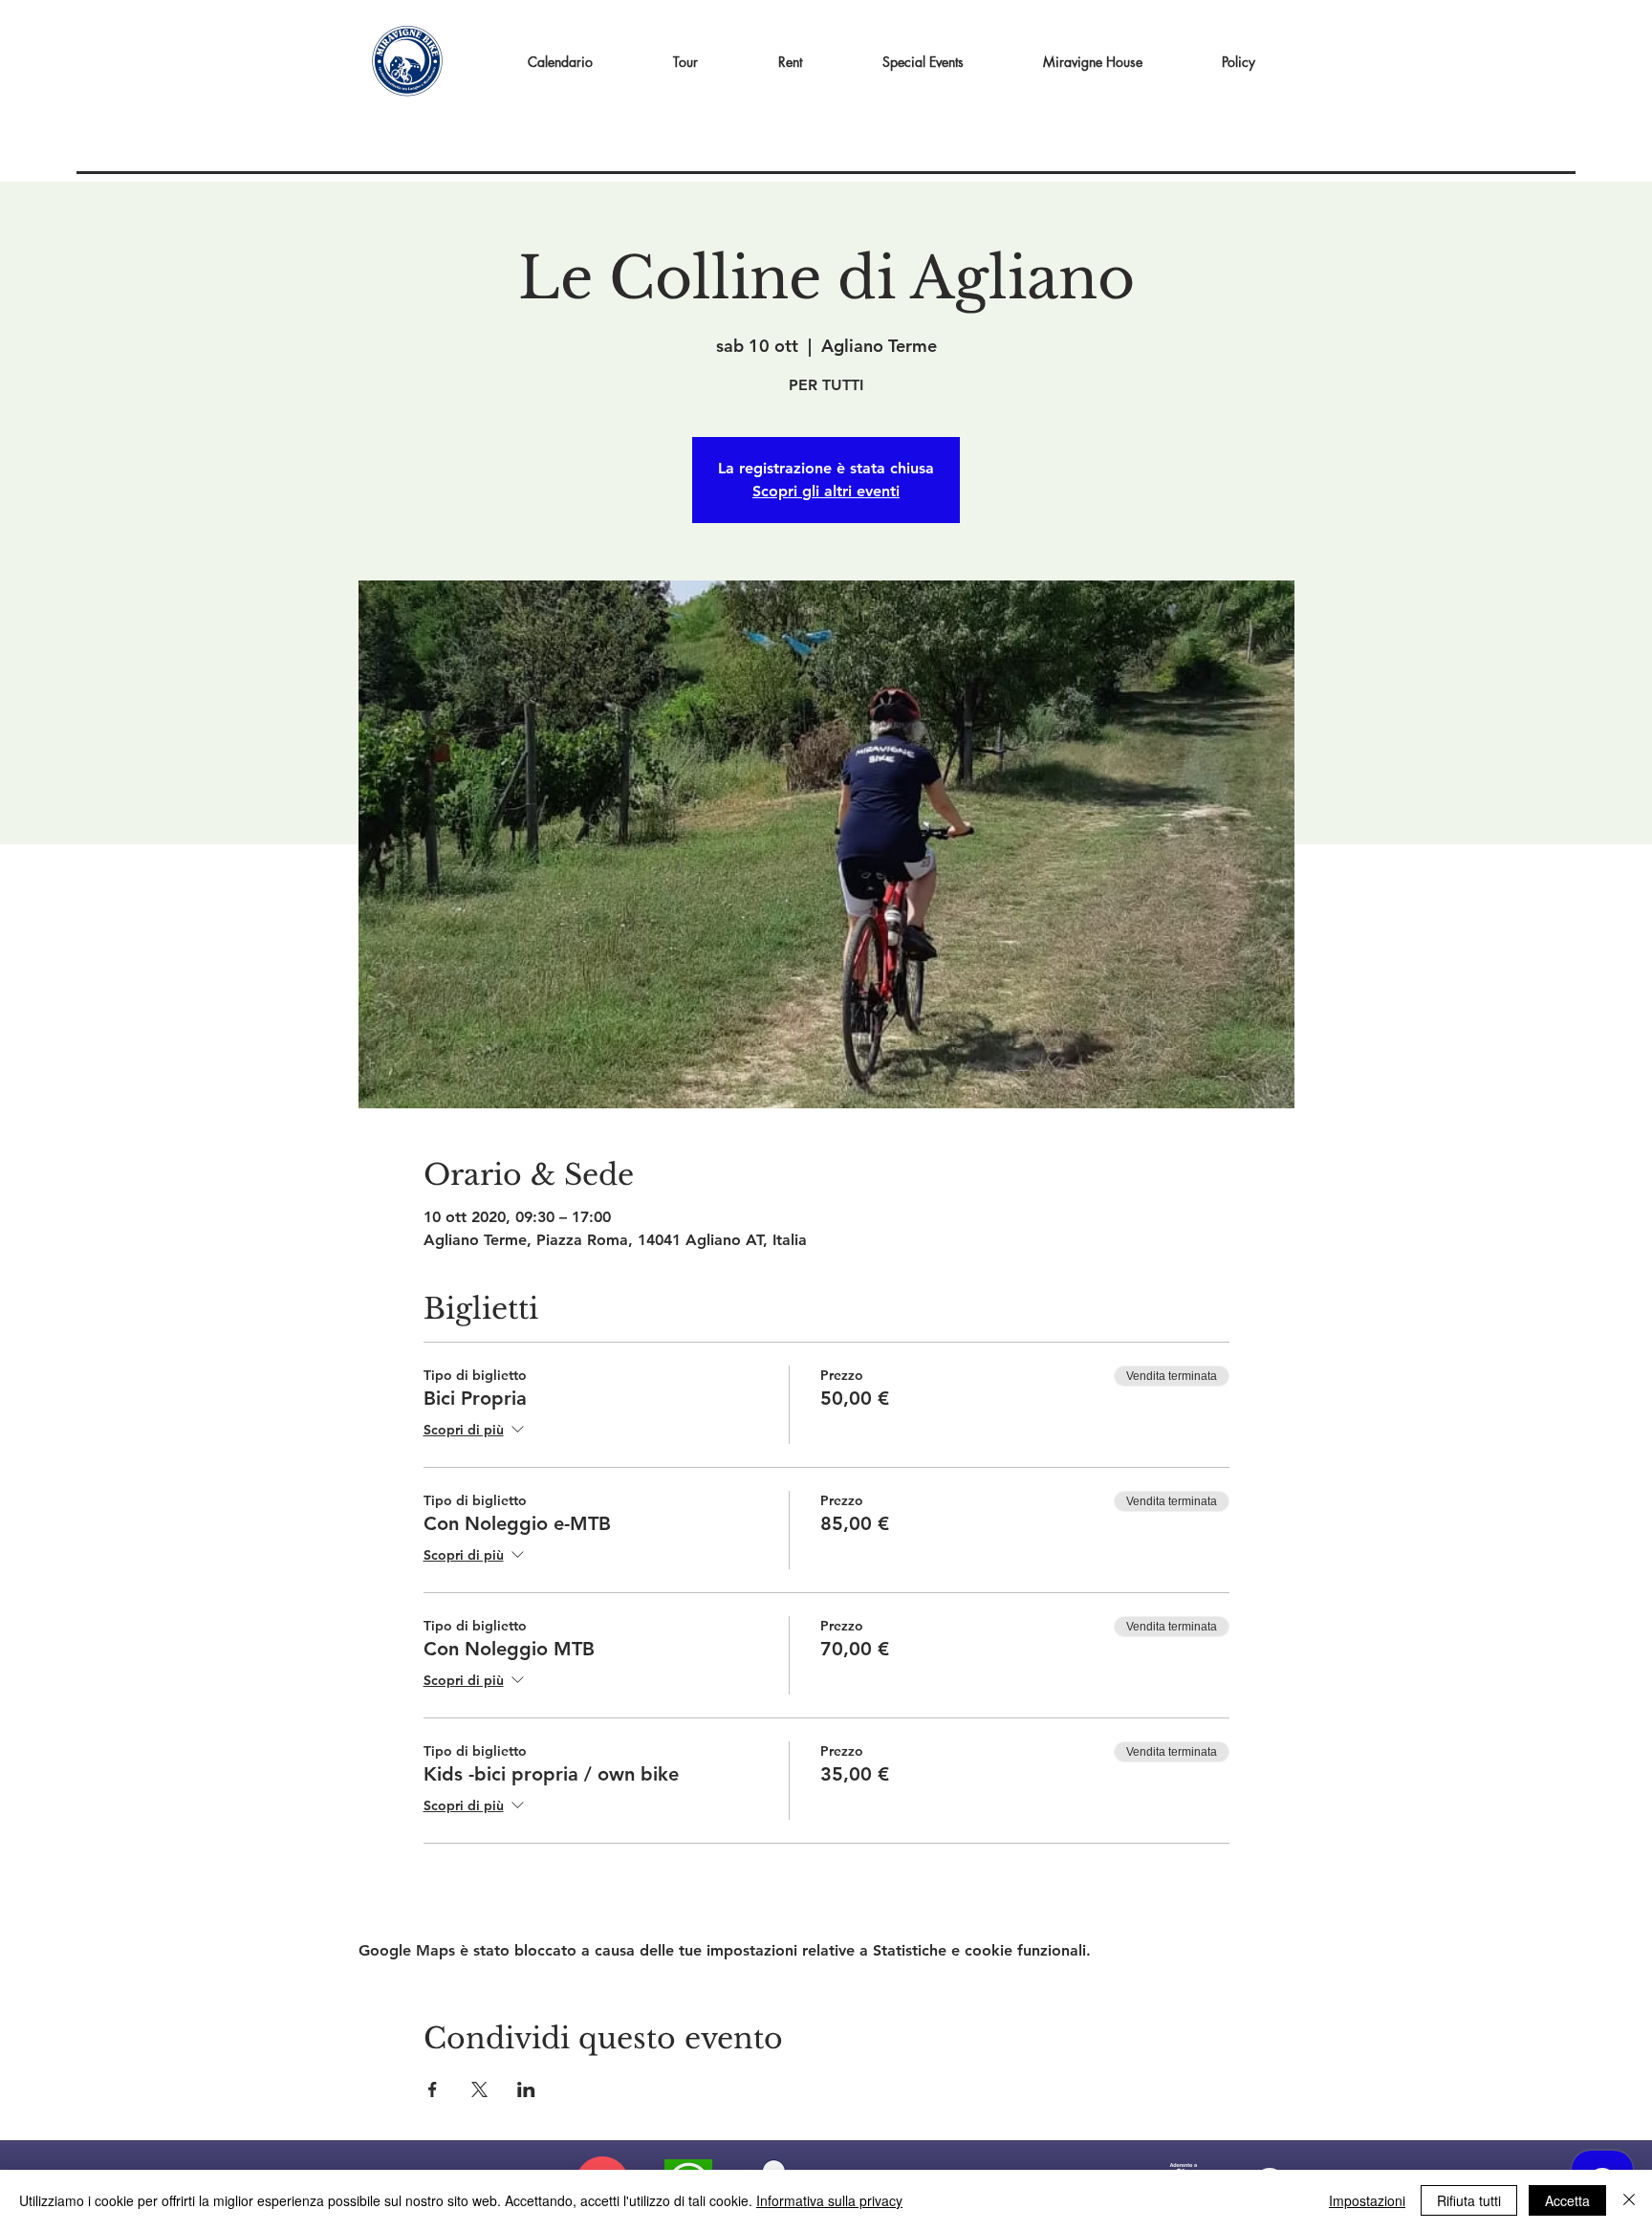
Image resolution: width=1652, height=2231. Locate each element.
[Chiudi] (1629, 2200)
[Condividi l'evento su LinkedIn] (526, 2089)
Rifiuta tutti (1469, 2200)
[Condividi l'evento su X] (479, 2089)
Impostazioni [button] (1367, 2200)
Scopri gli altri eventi (826, 491)
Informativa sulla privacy (829, 2200)
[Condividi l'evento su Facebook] (433, 2089)
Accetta (1567, 2200)
